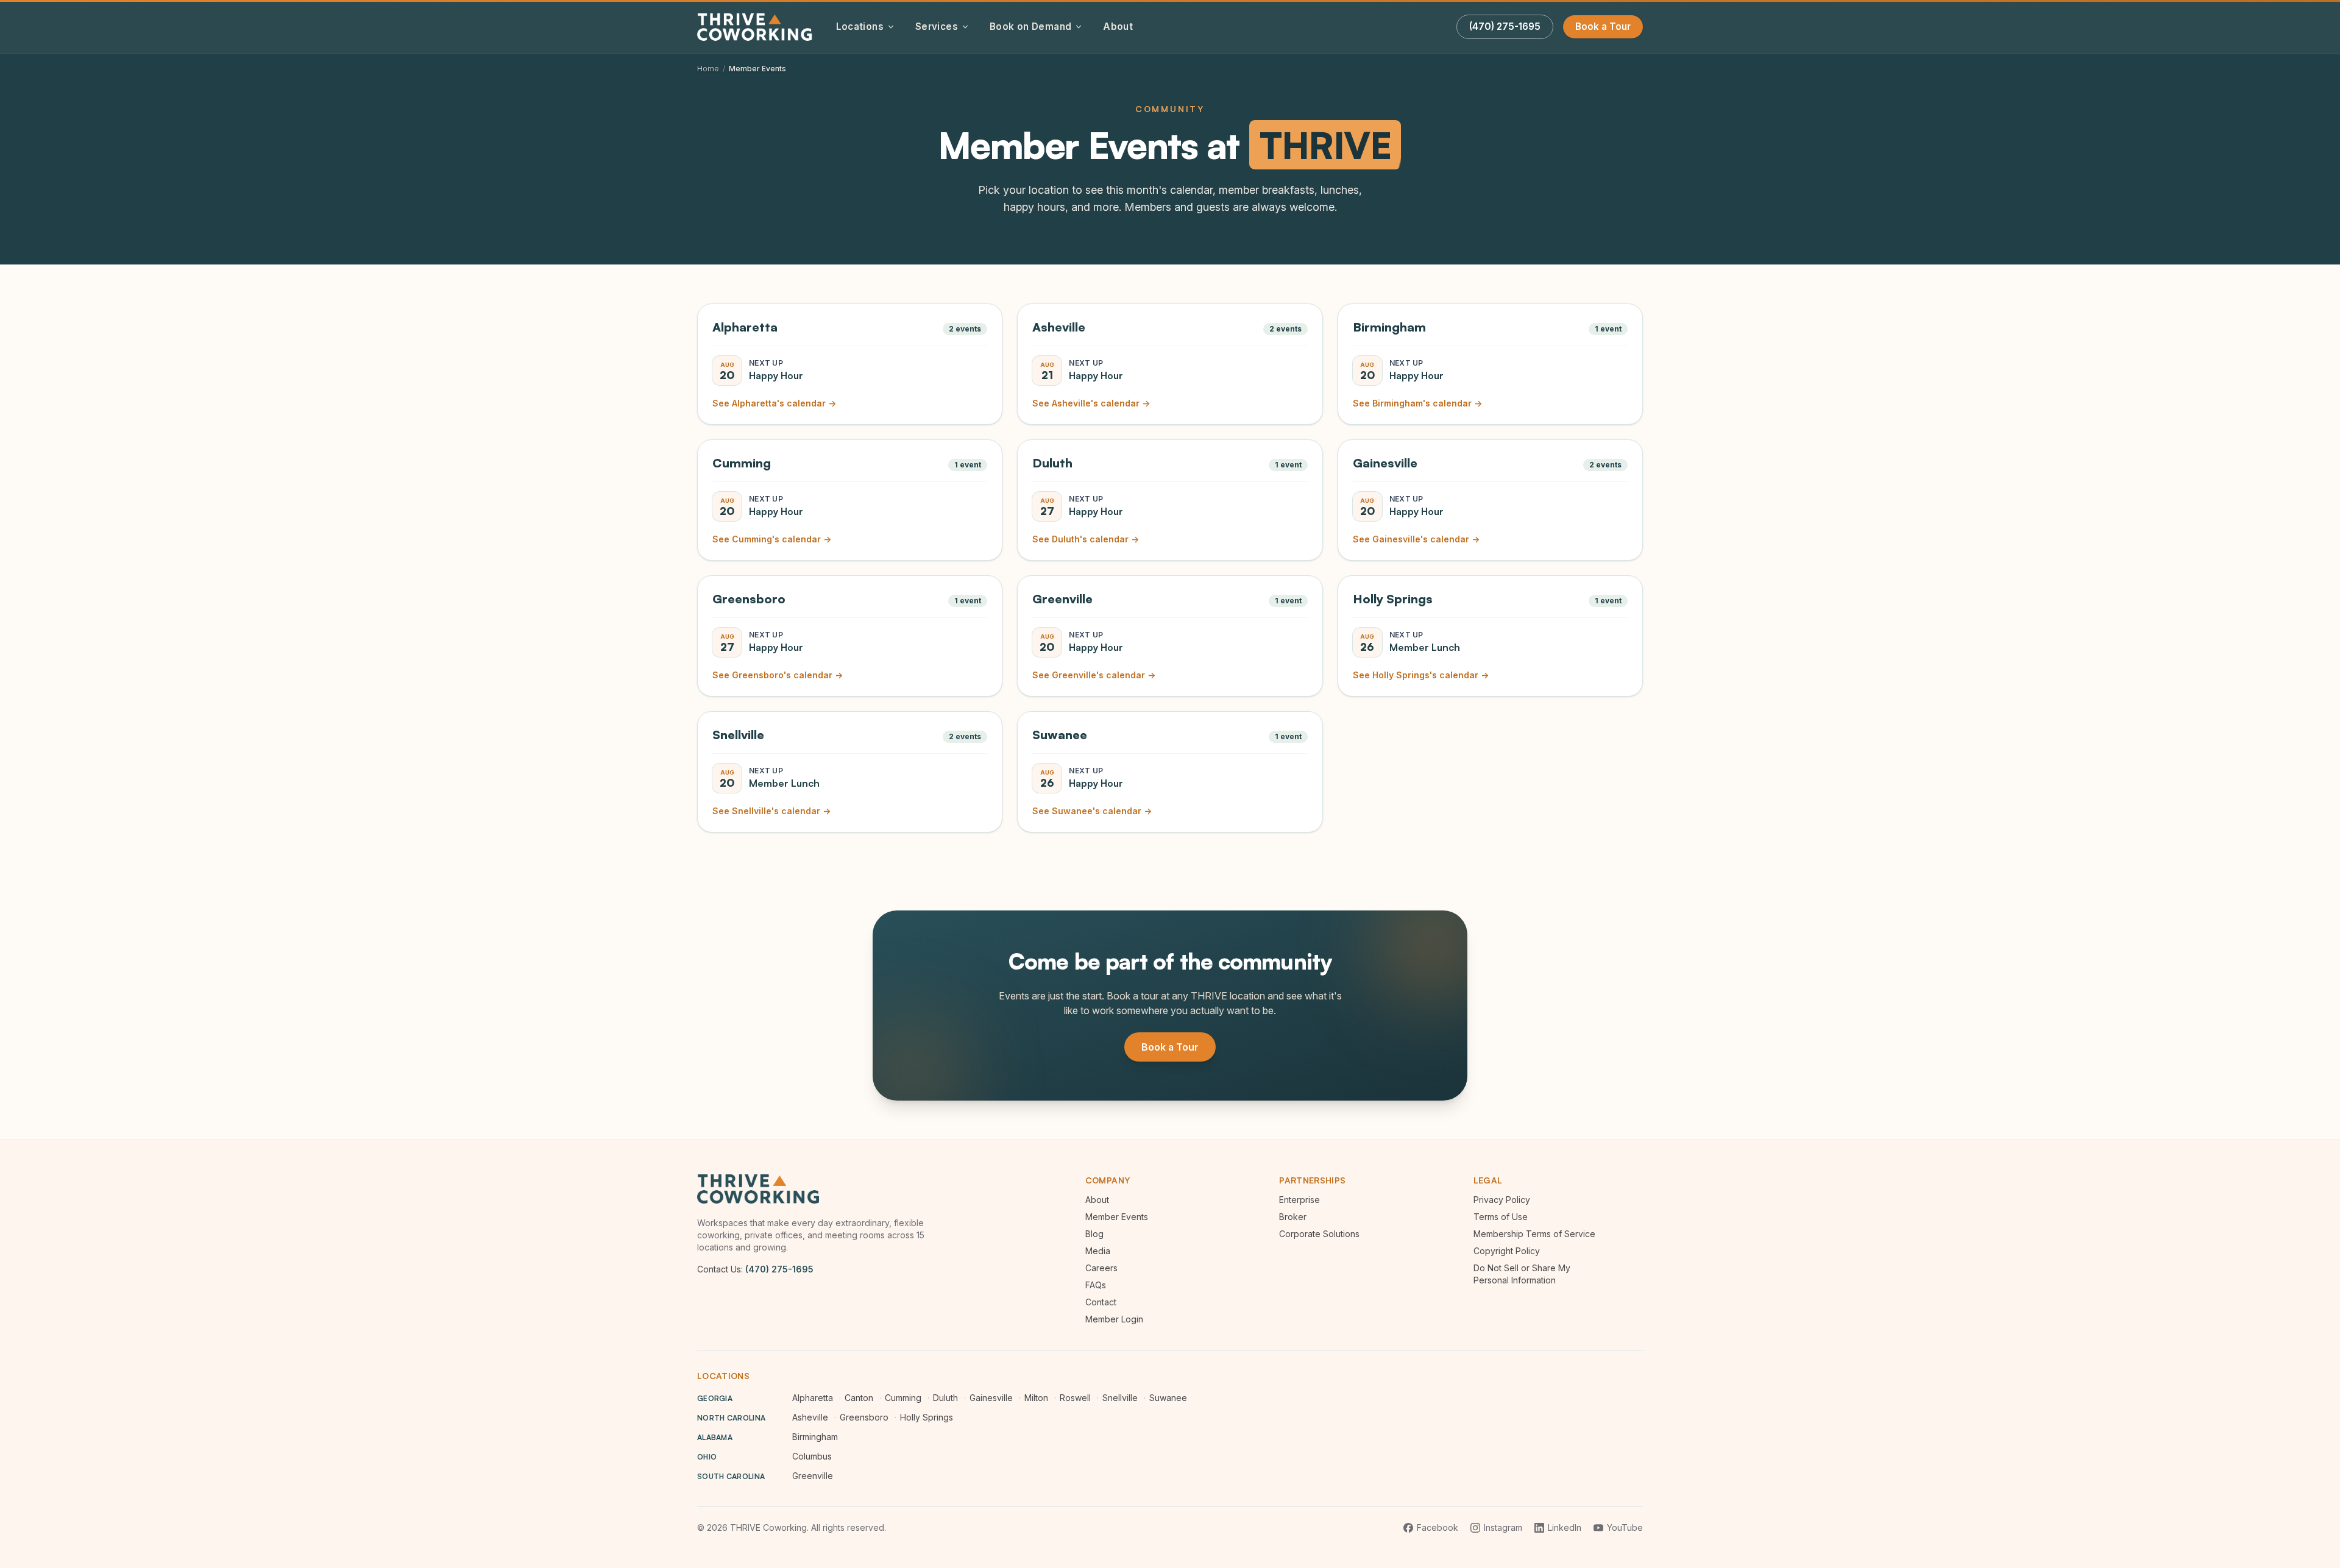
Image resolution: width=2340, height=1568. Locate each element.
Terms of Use (1501, 1217)
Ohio (707, 1457)
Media (1098, 1251)
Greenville (813, 1476)
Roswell (1075, 1398)
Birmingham (815, 1437)
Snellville (1120, 1398)
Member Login (1114, 1319)
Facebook (1438, 1527)
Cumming (903, 1398)
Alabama (715, 1437)
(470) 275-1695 (779, 1269)
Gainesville (991, 1398)
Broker (1293, 1217)
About (1118, 27)
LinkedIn (1565, 1527)
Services (937, 27)
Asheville (810, 1417)
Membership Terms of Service (1534, 1234)
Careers (1101, 1268)
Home (708, 69)
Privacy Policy (1502, 1200)
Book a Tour (1603, 27)
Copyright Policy (1507, 1251)
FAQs (1096, 1285)
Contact (1101, 1302)
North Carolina (731, 1418)
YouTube (1625, 1527)
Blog (1094, 1234)
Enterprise (1299, 1200)
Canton (859, 1398)
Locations (860, 27)
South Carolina (731, 1476)
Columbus (812, 1456)
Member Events (1117, 1217)
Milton (1036, 1398)
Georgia (715, 1398)
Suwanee (1168, 1398)
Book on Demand (1030, 27)
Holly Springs (927, 1417)
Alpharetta (813, 1398)
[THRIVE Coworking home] (757, 27)
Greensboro (864, 1417)
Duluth (945, 1398)
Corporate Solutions (1319, 1234)
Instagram (1503, 1527)
